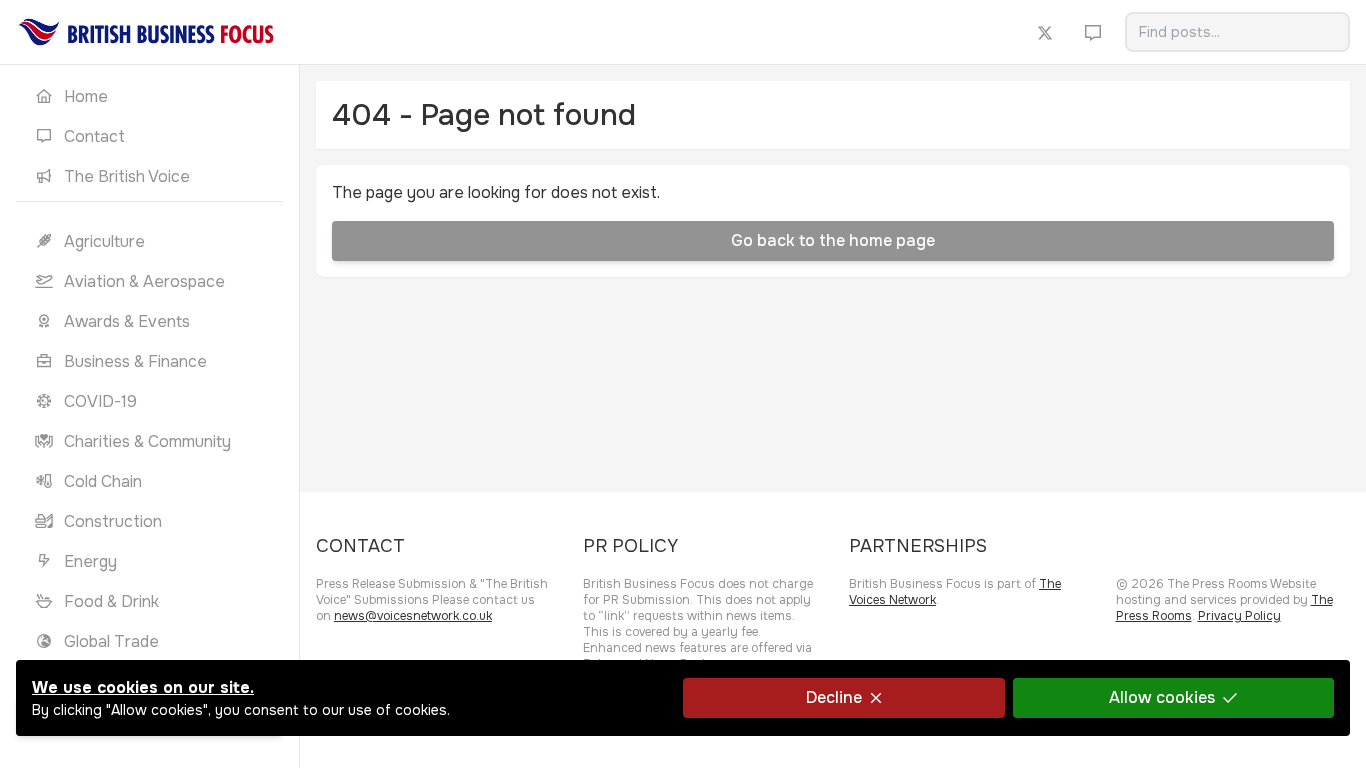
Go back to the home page (833, 240)
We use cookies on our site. (143, 687)
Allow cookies (1162, 697)
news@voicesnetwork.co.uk (413, 616)
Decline (834, 697)
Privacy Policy (1239, 616)
